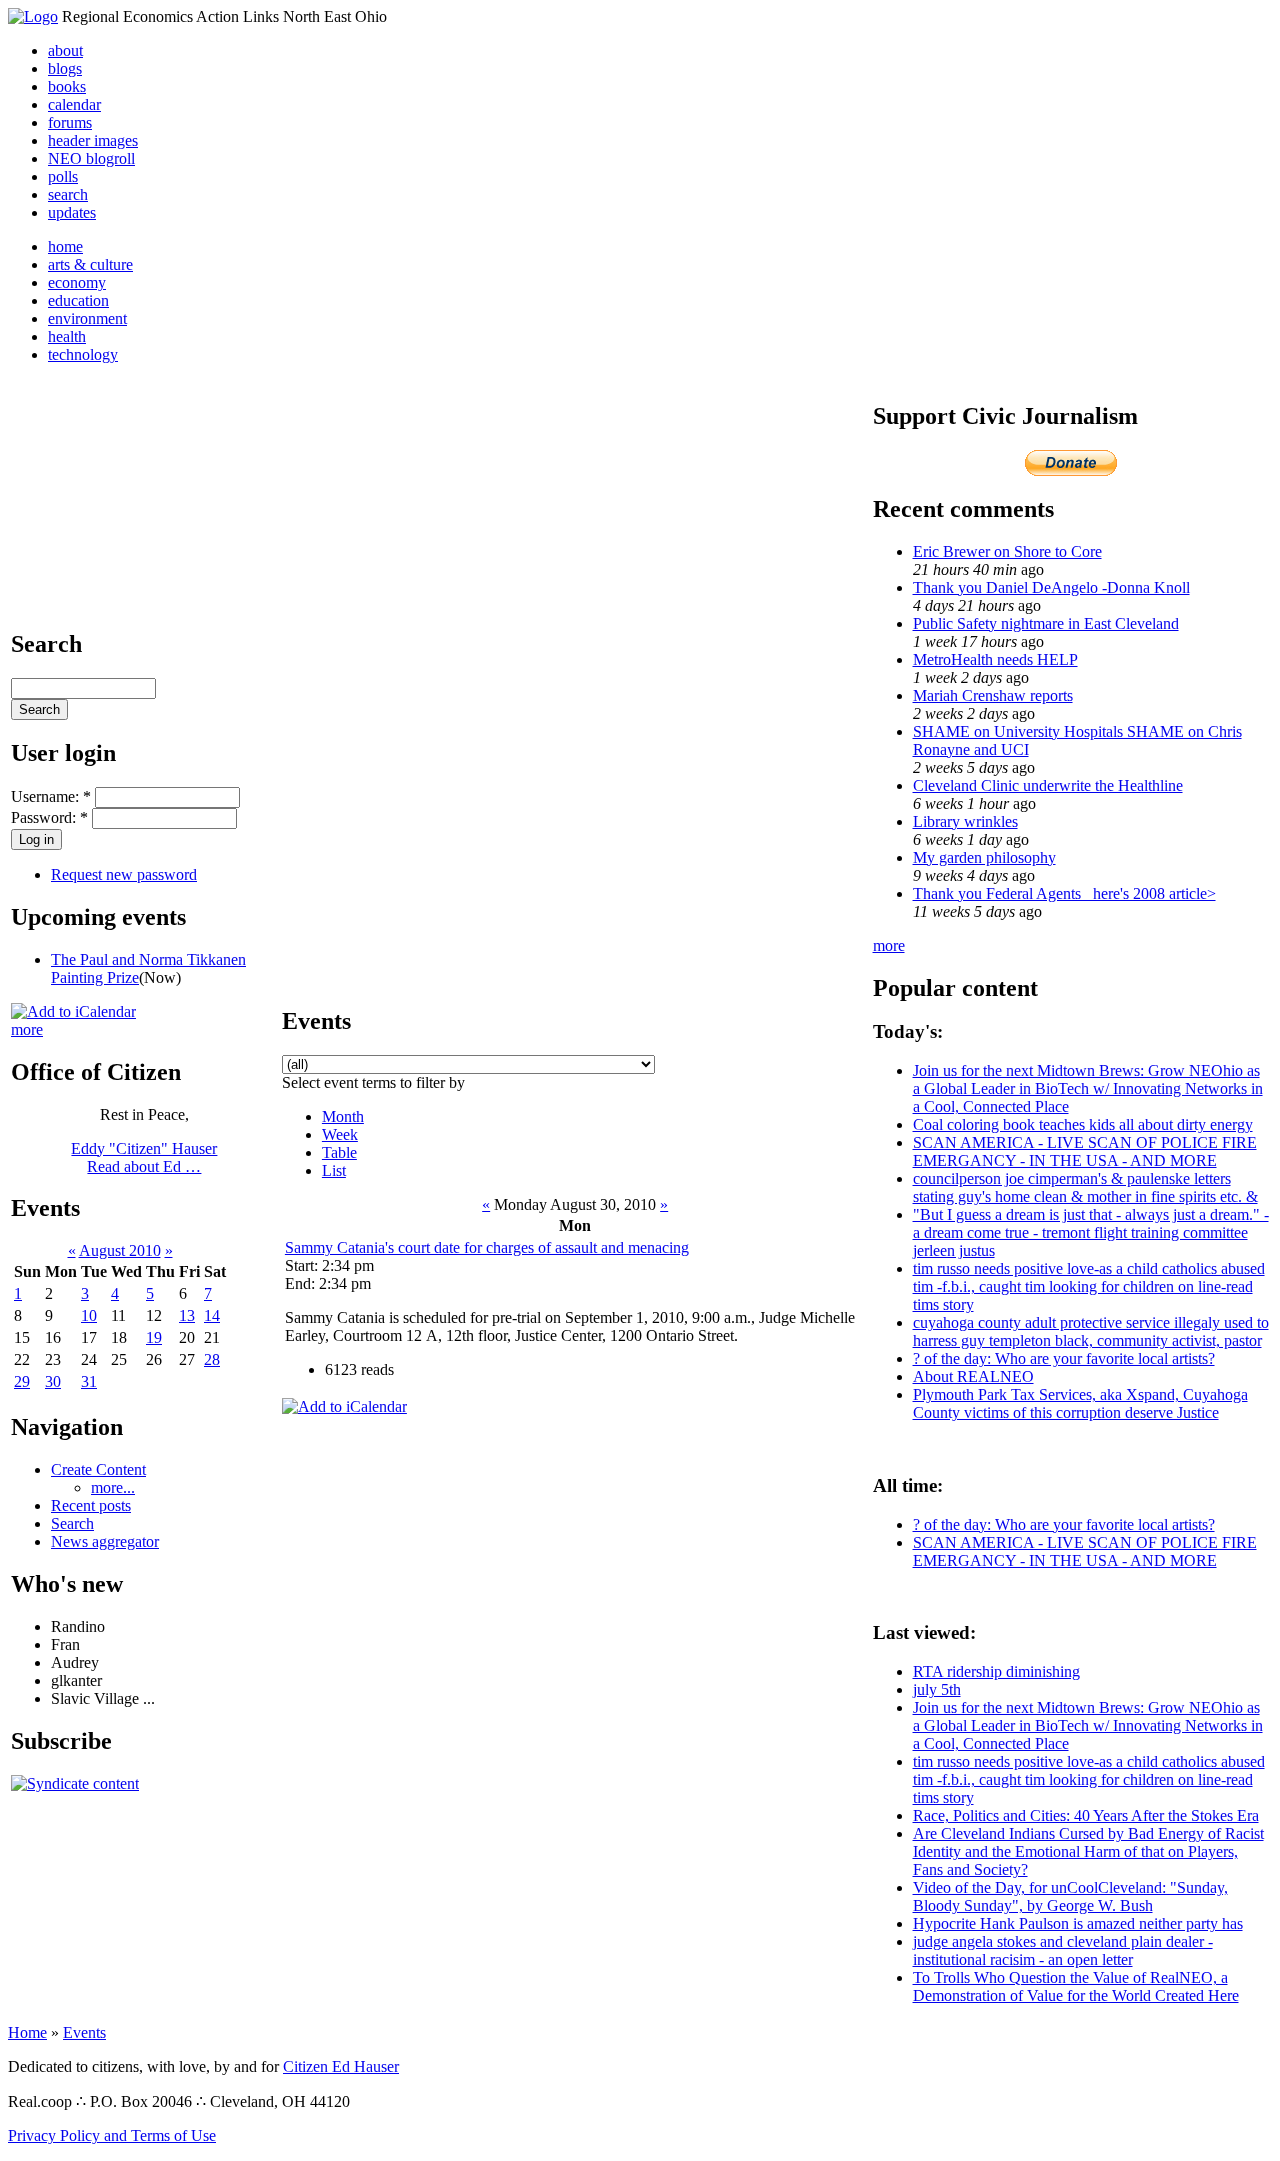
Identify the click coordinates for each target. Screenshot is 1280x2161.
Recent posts (91, 1505)
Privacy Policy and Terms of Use (112, 2135)
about (65, 50)
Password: (49, 817)
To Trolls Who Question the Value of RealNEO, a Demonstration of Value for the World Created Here (1076, 1986)
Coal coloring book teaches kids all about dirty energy (1083, 1124)
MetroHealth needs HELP (995, 659)
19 (154, 1337)
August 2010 (120, 1250)
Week (340, 1134)
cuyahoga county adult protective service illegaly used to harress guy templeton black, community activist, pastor (1091, 1331)
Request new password (124, 874)
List (334, 1170)
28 (212, 1359)
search (68, 194)
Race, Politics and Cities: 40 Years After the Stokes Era (1086, 1815)
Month (343, 1116)
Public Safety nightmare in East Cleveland (1046, 623)
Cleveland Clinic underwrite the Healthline (1048, 785)
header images (93, 140)
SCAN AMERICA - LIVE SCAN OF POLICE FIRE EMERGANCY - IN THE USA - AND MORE (1085, 1151)
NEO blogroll (91, 158)
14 (212, 1315)
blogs (65, 68)
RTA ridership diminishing (996, 1671)
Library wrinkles (965, 821)
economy (77, 282)
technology (83, 354)
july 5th (937, 1689)
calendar (74, 104)
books (67, 86)
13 (187, 1315)
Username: (51, 796)
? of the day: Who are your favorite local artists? (1064, 1358)
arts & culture (90, 264)
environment (87, 318)
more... (113, 1487)
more (27, 1029)
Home (27, 2032)
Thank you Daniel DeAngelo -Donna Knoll (1051, 587)
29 (22, 1381)
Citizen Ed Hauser (341, 2066)
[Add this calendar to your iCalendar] (73, 1011)
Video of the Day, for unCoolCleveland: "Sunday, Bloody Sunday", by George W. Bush (1070, 1896)
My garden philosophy (984, 857)
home (65, 246)
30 (53, 1381)
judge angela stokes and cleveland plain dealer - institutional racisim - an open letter (1063, 1950)
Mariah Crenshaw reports (993, 695)
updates (72, 212)
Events (84, 2032)
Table (339, 1152)
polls (63, 176)
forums (70, 122)
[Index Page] (33, 16)
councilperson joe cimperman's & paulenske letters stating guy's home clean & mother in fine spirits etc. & (1085, 1187)
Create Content (98, 1469)
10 (89, 1315)
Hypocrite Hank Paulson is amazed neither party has (1078, 1923)
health (67, 336)
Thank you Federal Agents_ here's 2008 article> (1064, 893)
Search (72, 1523)
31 (89, 1381)
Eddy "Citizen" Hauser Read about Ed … (144, 1157)
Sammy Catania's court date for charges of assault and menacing (487, 1247)
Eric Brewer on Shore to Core (1007, 551)
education (78, 300)
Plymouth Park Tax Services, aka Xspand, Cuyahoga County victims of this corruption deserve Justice (1080, 1403)
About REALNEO (973, 1376)
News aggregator (105, 1541)
